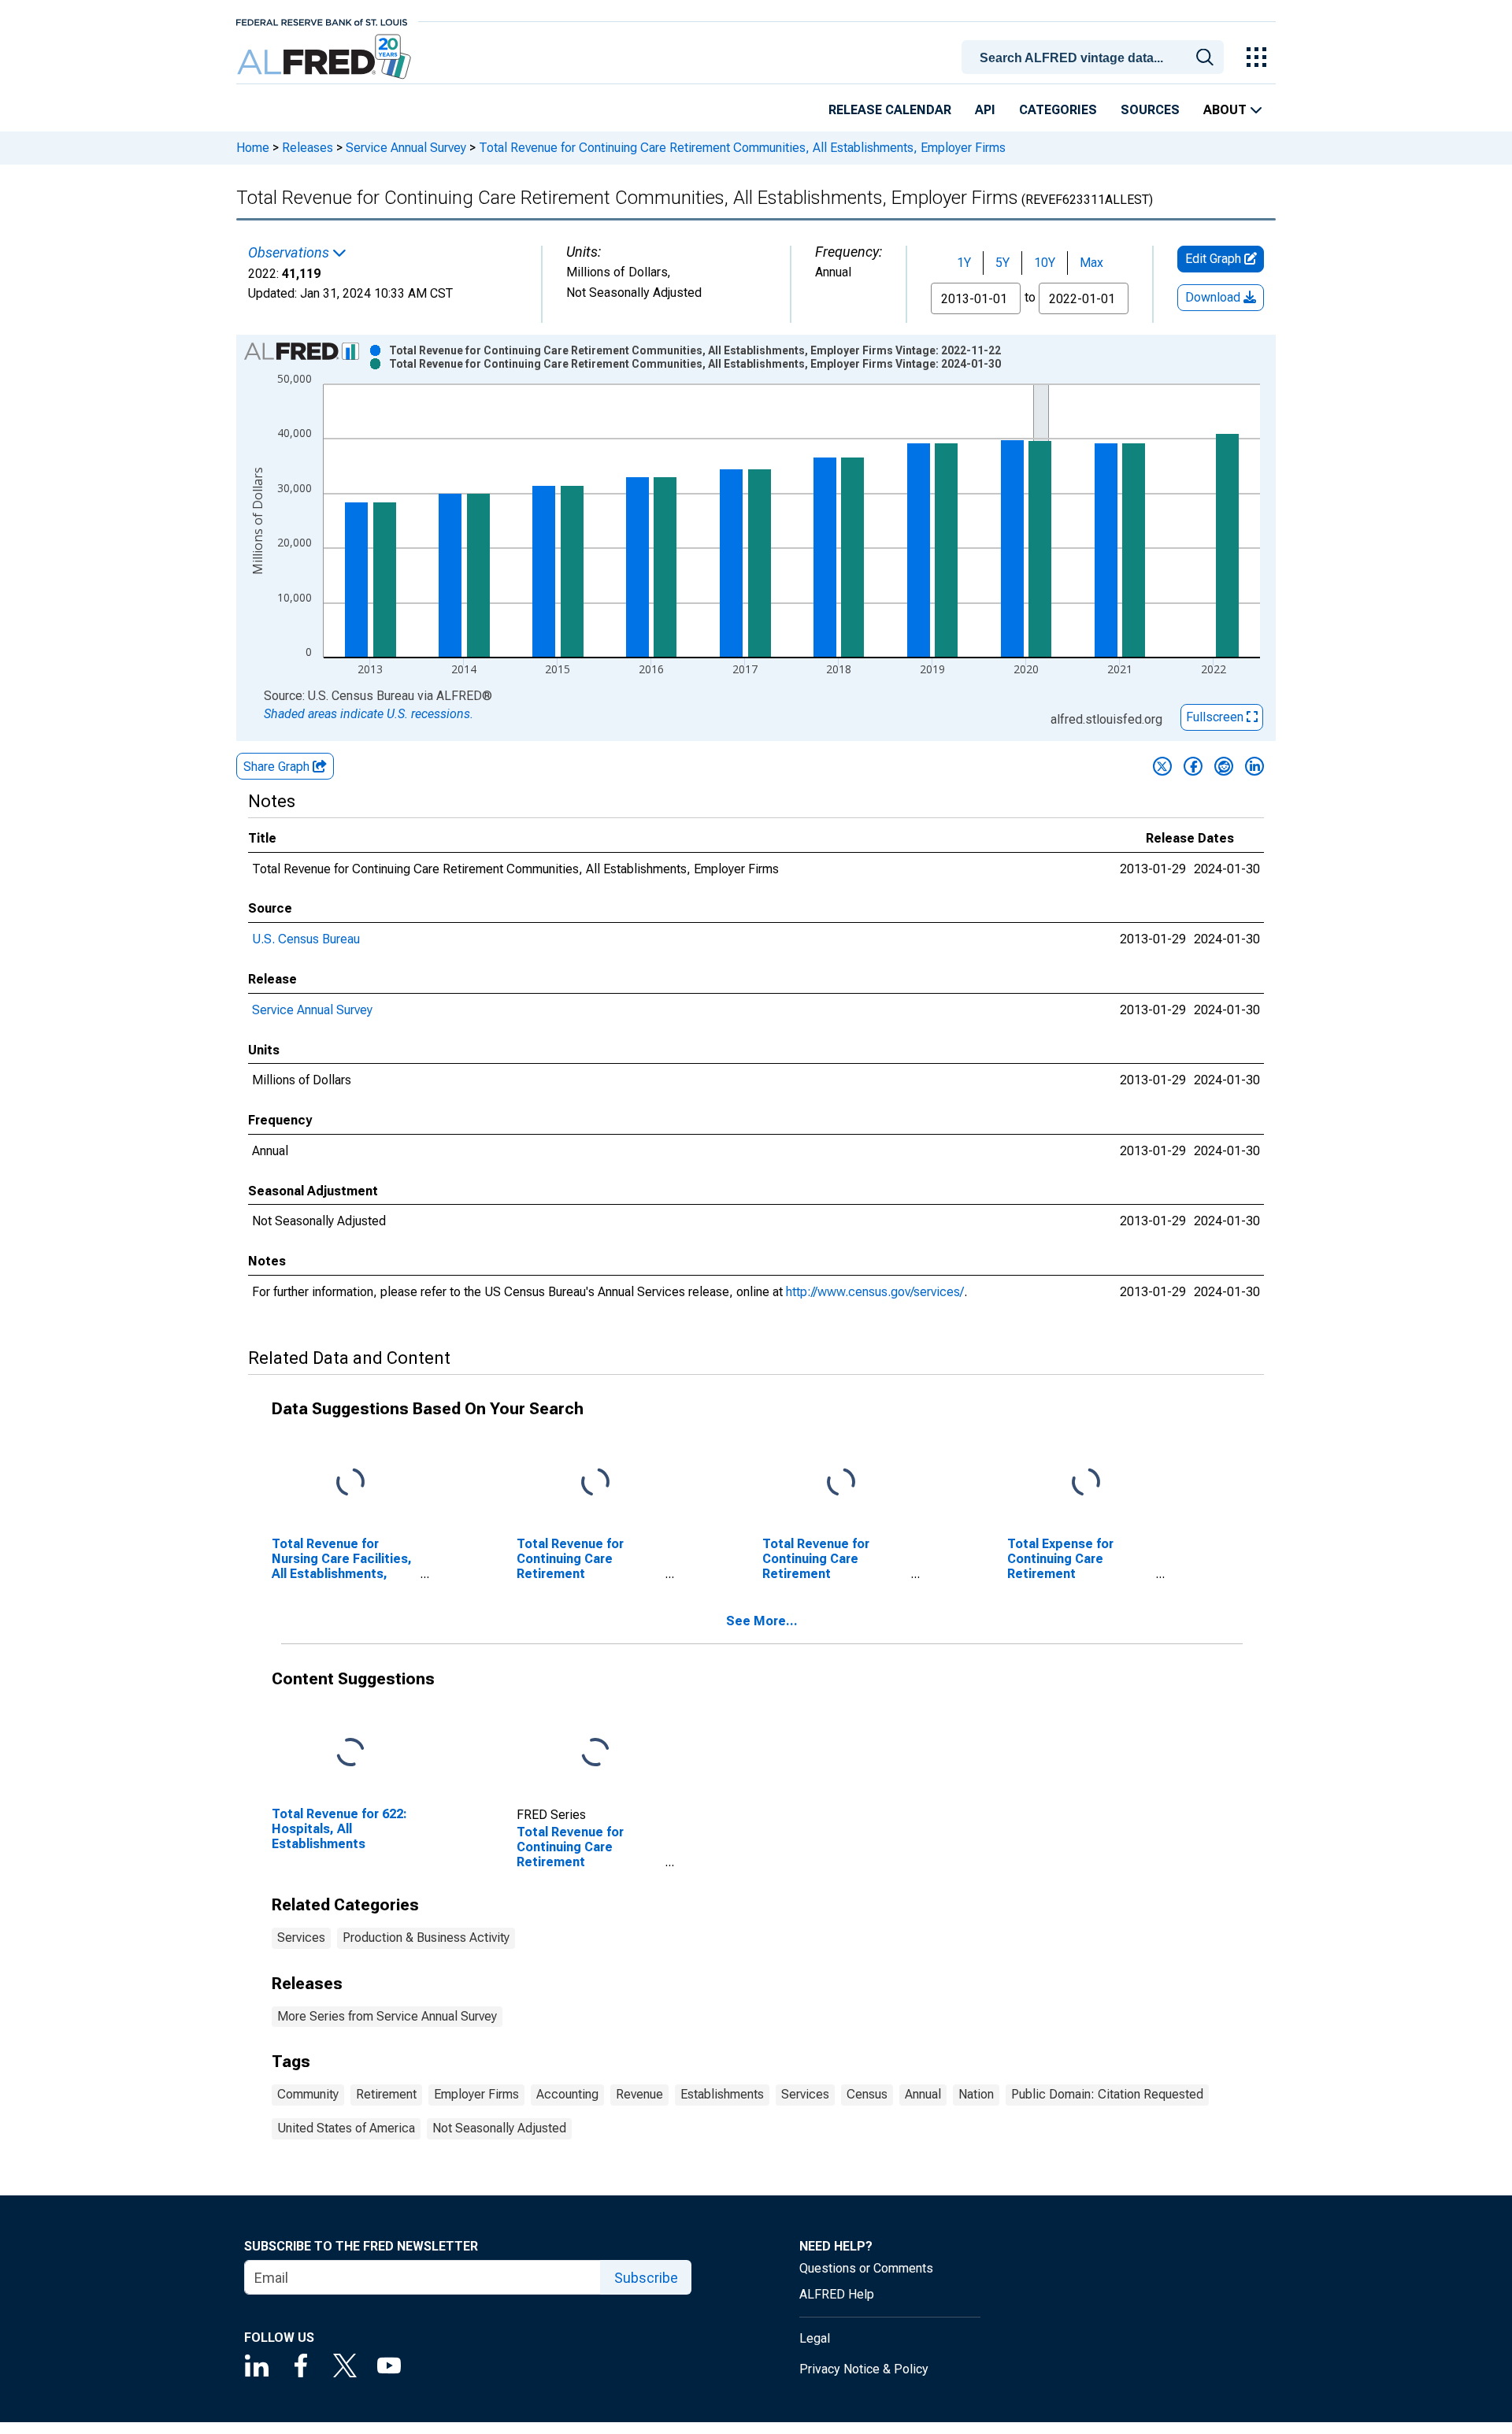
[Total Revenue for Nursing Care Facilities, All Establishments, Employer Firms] (350, 1483)
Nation (976, 2094)
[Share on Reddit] (1224, 766)
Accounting (567, 2094)
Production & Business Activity (426, 1938)
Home (253, 148)
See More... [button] (762, 1621)
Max (1091, 263)
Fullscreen (1216, 717)
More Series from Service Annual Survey (387, 2016)
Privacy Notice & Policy (864, 2369)
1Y (964, 263)
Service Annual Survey (406, 148)
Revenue (639, 2094)
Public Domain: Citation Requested (1107, 2094)
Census (867, 2094)
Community (308, 2094)
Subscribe (646, 2278)
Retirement (386, 2094)
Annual (923, 2094)
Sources (1150, 110)
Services (301, 1938)
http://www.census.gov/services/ (875, 1292)
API (985, 110)
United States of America (346, 2128)
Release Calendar (890, 110)
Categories (1058, 110)
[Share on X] (1162, 766)
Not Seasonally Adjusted (499, 2128)
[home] (326, 57)
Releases (308, 148)
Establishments (722, 2094)
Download (1214, 297)
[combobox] (1095, 56)
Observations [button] (290, 253)
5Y (1002, 263)
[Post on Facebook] (1193, 766)
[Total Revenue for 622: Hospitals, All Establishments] (350, 1752)
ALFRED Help (837, 2294)
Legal (815, 2338)
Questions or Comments (866, 2268)
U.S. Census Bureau (306, 939)
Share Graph (278, 767)
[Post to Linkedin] (1254, 766)
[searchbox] (1095, 58)
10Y (1045, 263)
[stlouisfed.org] (322, 21)
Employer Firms (476, 2094)
